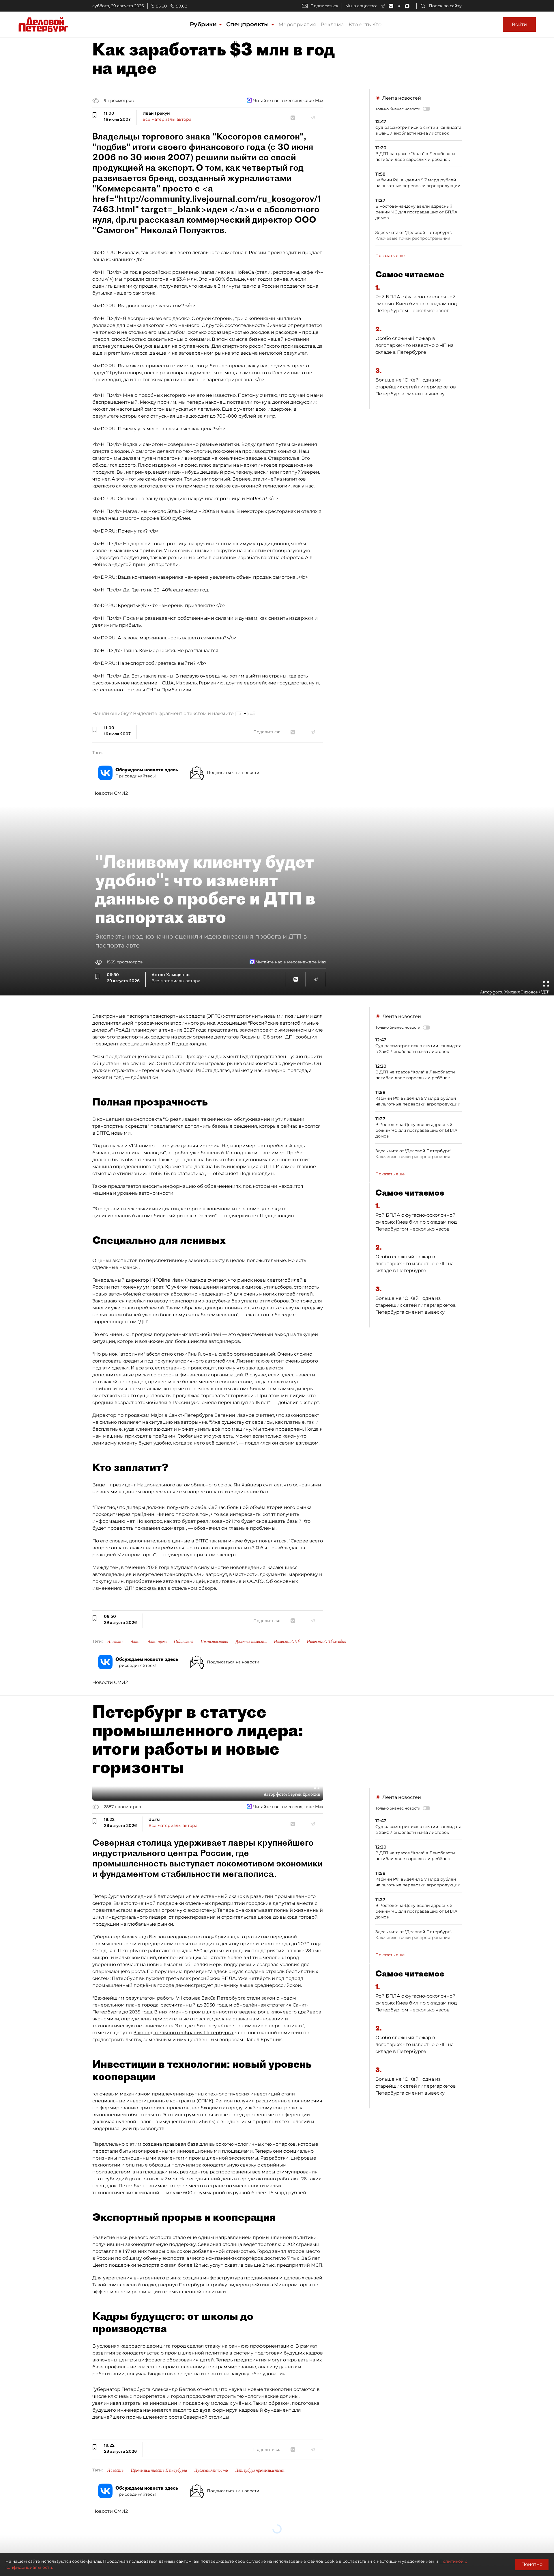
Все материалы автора (167, 119)
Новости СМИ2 (110, 793)
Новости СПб (287, 1641)
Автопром (157, 1641)
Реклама (332, 25)
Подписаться (324, 6)
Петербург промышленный (260, 2470)
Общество (184, 1641)
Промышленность (211, 2470)
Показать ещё (390, 256)
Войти (519, 24)
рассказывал (151, 1588)
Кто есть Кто (365, 25)
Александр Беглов (144, 1937)
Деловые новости (251, 1641)
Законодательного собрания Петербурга (183, 2033)
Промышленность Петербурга (159, 2470)
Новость (115, 1641)
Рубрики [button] (204, 24)
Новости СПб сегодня (326, 1641)
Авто (136, 1641)
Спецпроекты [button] (248, 24)
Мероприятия (297, 25)
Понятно (532, 2564)
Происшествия (214, 1641)
